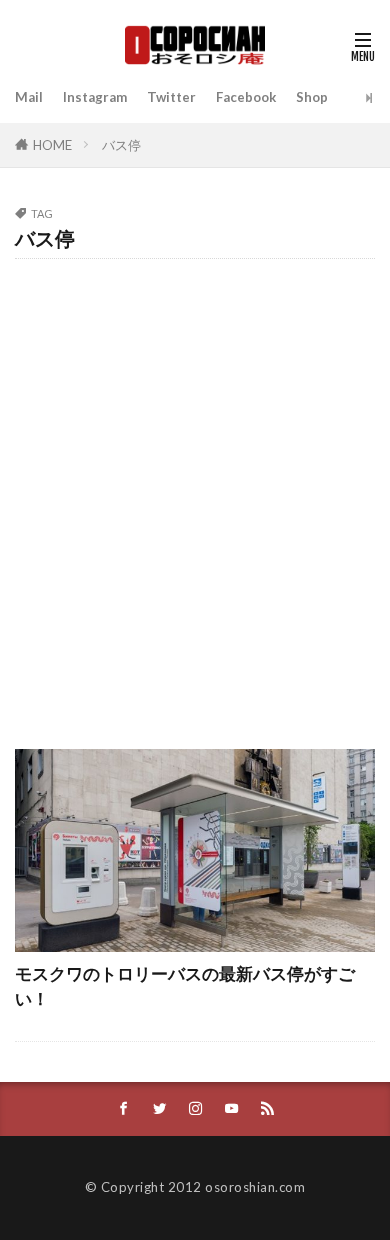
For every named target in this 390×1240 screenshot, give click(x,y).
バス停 (121, 145)
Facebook (246, 97)
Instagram (95, 97)
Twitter (171, 97)
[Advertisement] (195, 494)
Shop (312, 97)
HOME (52, 145)
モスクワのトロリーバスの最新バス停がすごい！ (185, 986)
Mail (29, 97)
